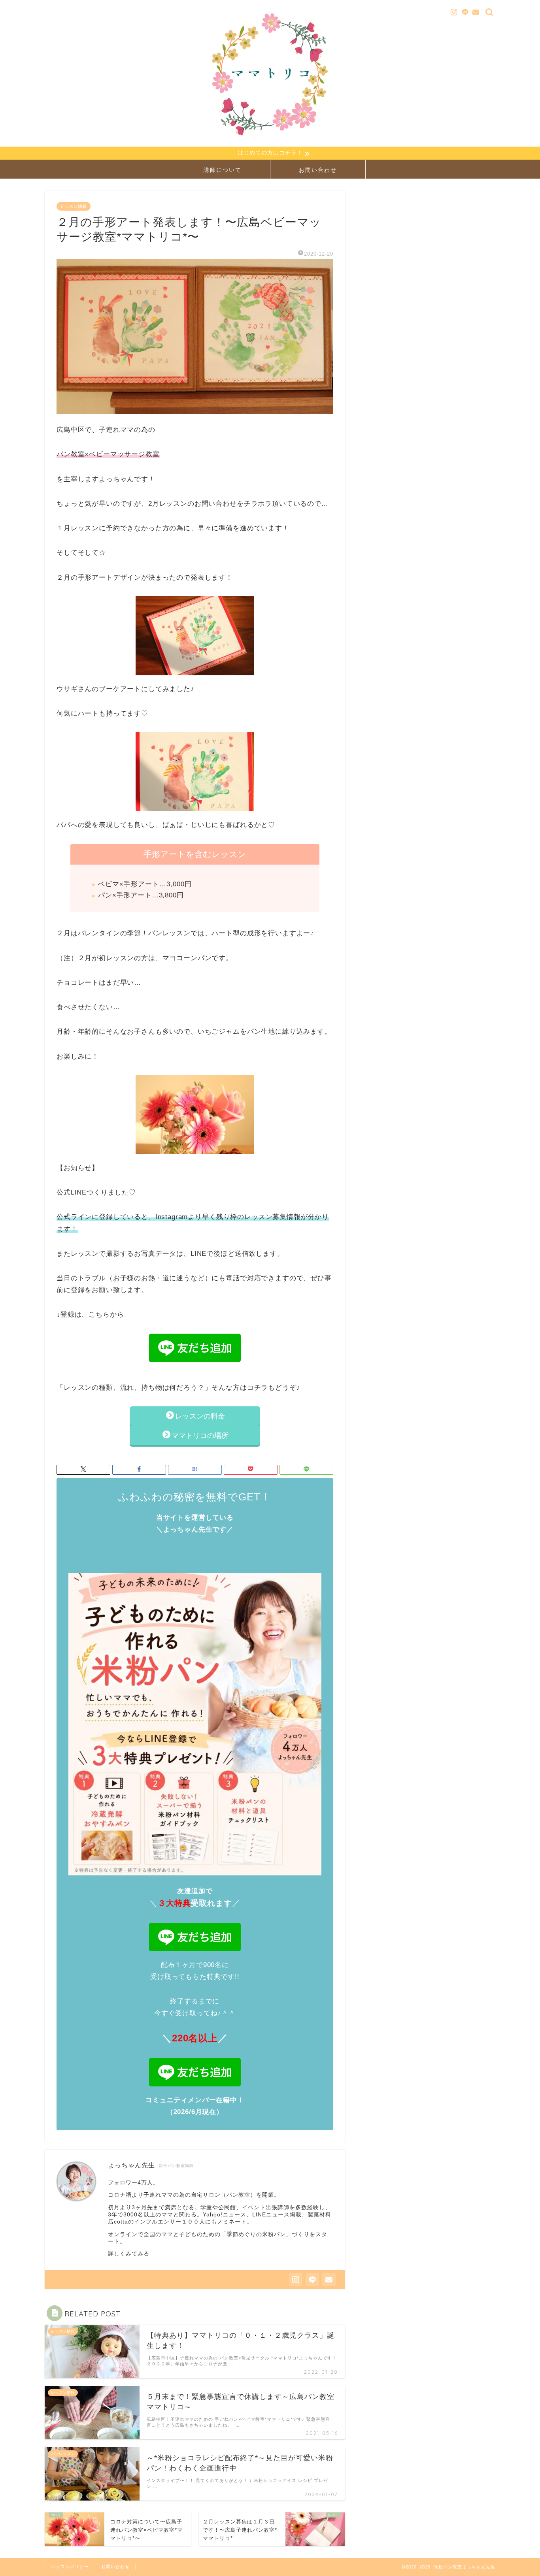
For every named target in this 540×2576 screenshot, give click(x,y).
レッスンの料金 (204, 1416)
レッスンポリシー (70, 2567)
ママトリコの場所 (200, 1436)
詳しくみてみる (129, 2254)
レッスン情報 (74, 206)
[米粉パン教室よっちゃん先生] (270, 141)
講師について (223, 170)
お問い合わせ (318, 170)
